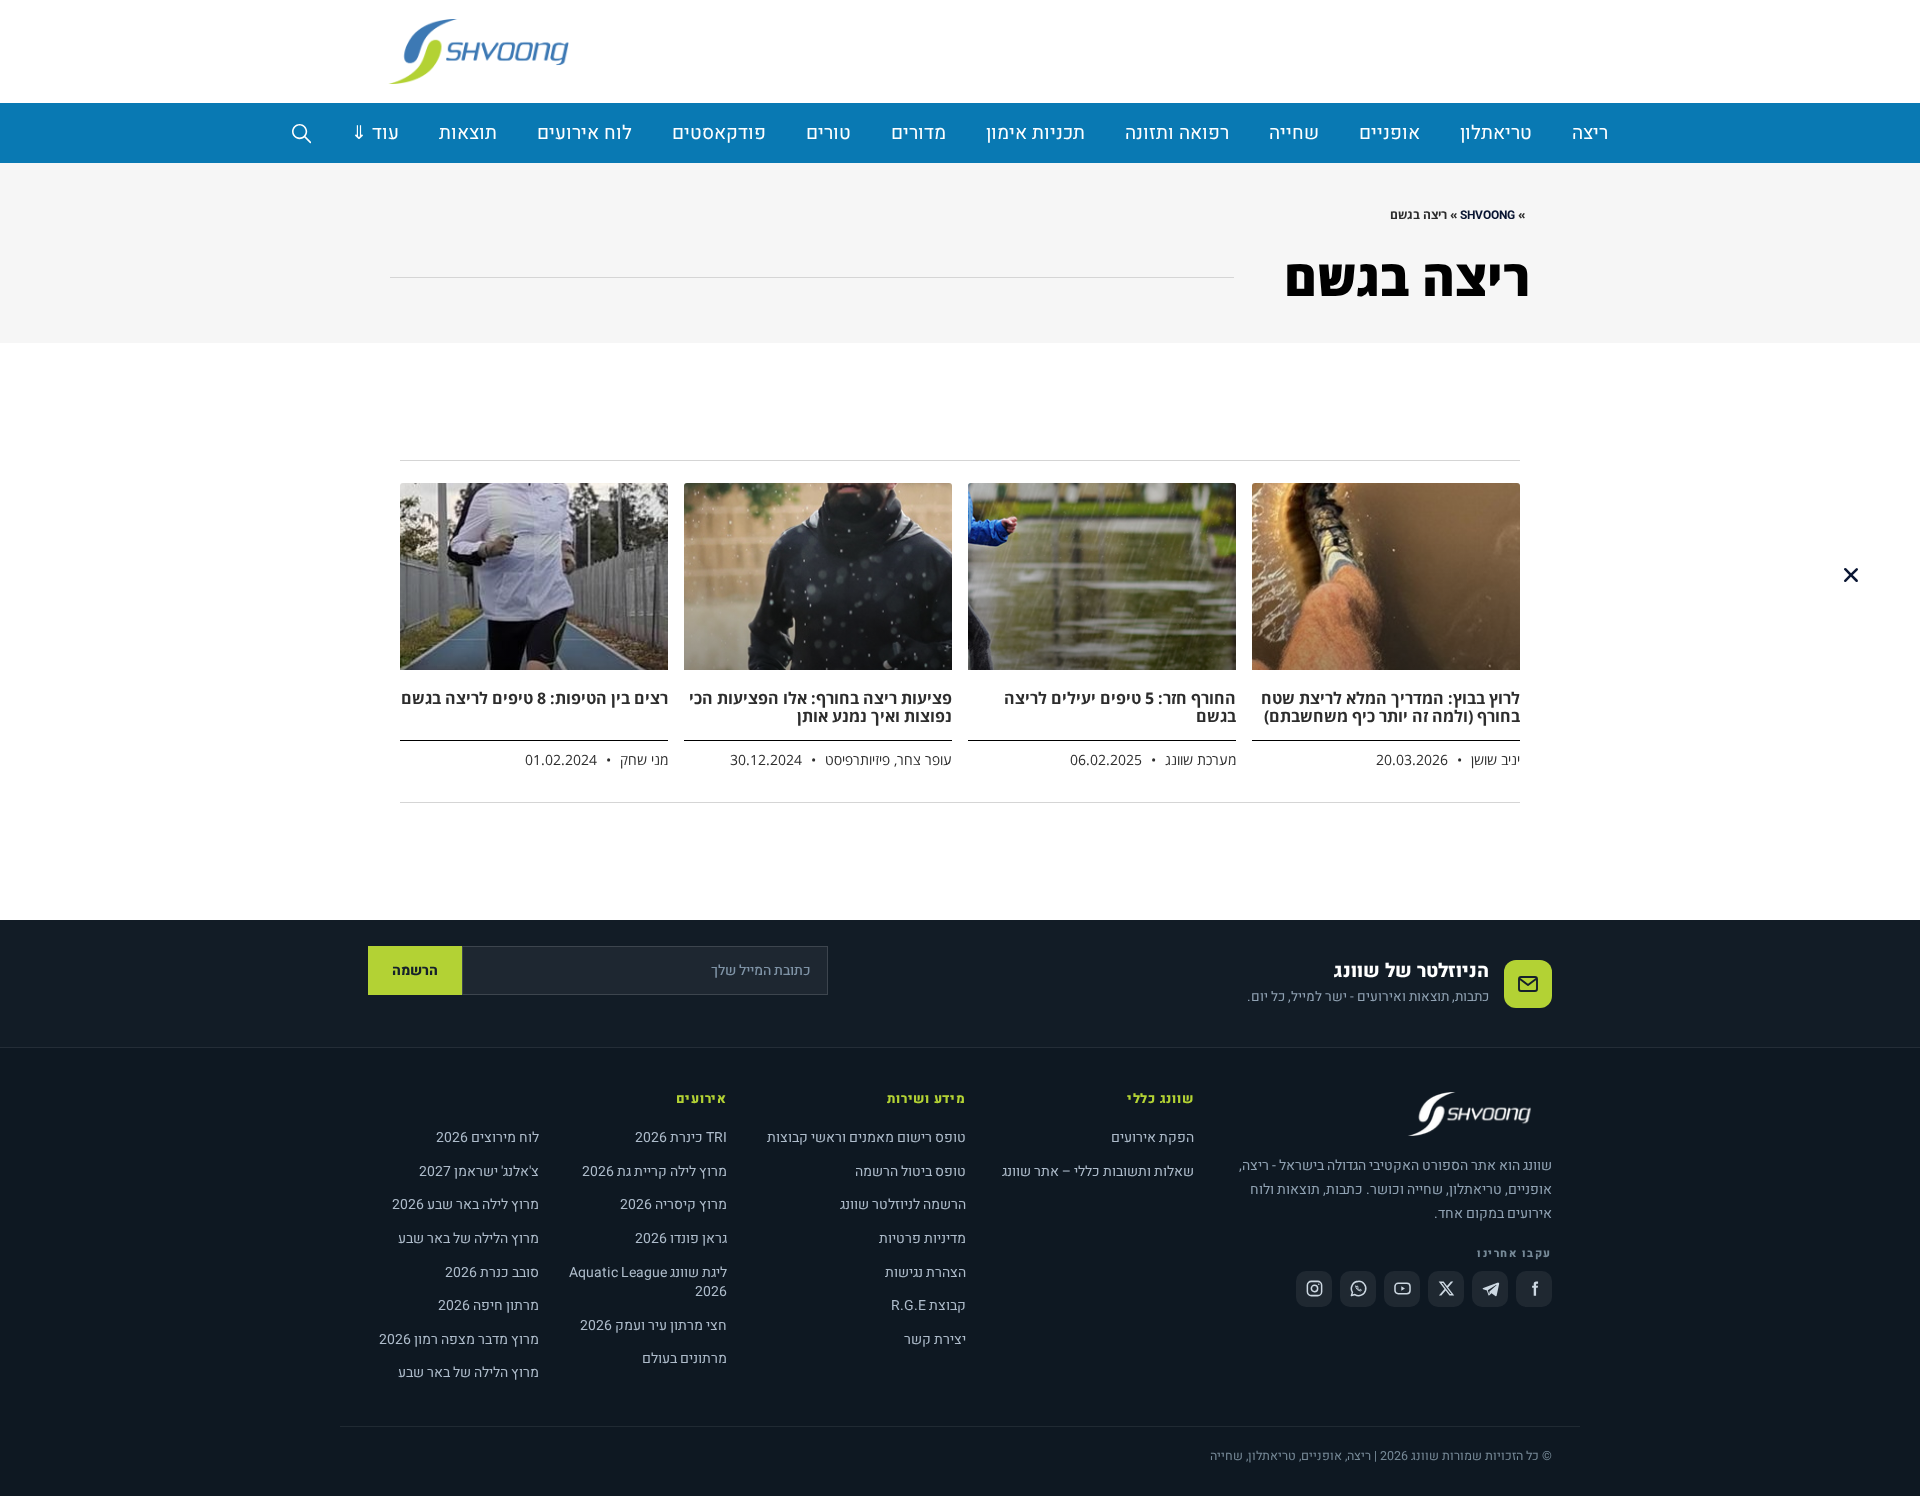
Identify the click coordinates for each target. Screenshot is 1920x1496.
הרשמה (415, 970)
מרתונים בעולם (684, 1358)
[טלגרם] (1490, 1289)
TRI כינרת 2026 (681, 1137)
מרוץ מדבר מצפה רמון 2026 (459, 1339)
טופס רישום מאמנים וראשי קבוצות (866, 1137)
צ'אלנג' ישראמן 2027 (479, 1171)
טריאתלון (1496, 133)
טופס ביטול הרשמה (910, 1171)
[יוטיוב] (1402, 1289)
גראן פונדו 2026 (681, 1238)
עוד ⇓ (375, 133)
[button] (1851, 575)
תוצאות (468, 133)
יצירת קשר (935, 1339)
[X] (1446, 1289)
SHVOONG (1487, 215)
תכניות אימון (1035, 133)
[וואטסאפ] (1358, 1289)
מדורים (918, 133)
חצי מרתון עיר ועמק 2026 (653, 1325)
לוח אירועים (584, 133)
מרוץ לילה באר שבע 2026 (465, 1204)
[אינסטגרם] (1314, 1289)
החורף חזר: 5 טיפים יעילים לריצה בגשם (1120, 707)
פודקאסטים (719, 133)
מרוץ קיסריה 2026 (673, 1204)
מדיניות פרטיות (922, 1238)
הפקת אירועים (1152, 1137)
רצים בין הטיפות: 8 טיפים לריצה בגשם (534, 698)
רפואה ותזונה (1177, 133)
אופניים (1389, 133)
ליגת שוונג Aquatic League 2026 (648, 1282)
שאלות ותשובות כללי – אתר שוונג (1098, 1171)
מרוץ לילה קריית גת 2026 (654, 1171)
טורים (828, 133)
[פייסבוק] (1534, 1289)
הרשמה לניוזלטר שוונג (903, 1204)
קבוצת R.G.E (928, 1305)
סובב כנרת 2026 (492, 1272)
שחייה (1294, 133)
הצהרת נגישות (925, 1272)
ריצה (1590, 133)
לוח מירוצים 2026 (487, 1137)
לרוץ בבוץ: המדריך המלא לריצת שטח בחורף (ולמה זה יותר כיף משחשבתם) (1390, 707)
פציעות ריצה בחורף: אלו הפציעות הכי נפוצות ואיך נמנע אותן (820, 707)
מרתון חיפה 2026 (488, 1305)
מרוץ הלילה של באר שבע (468, 1238)
